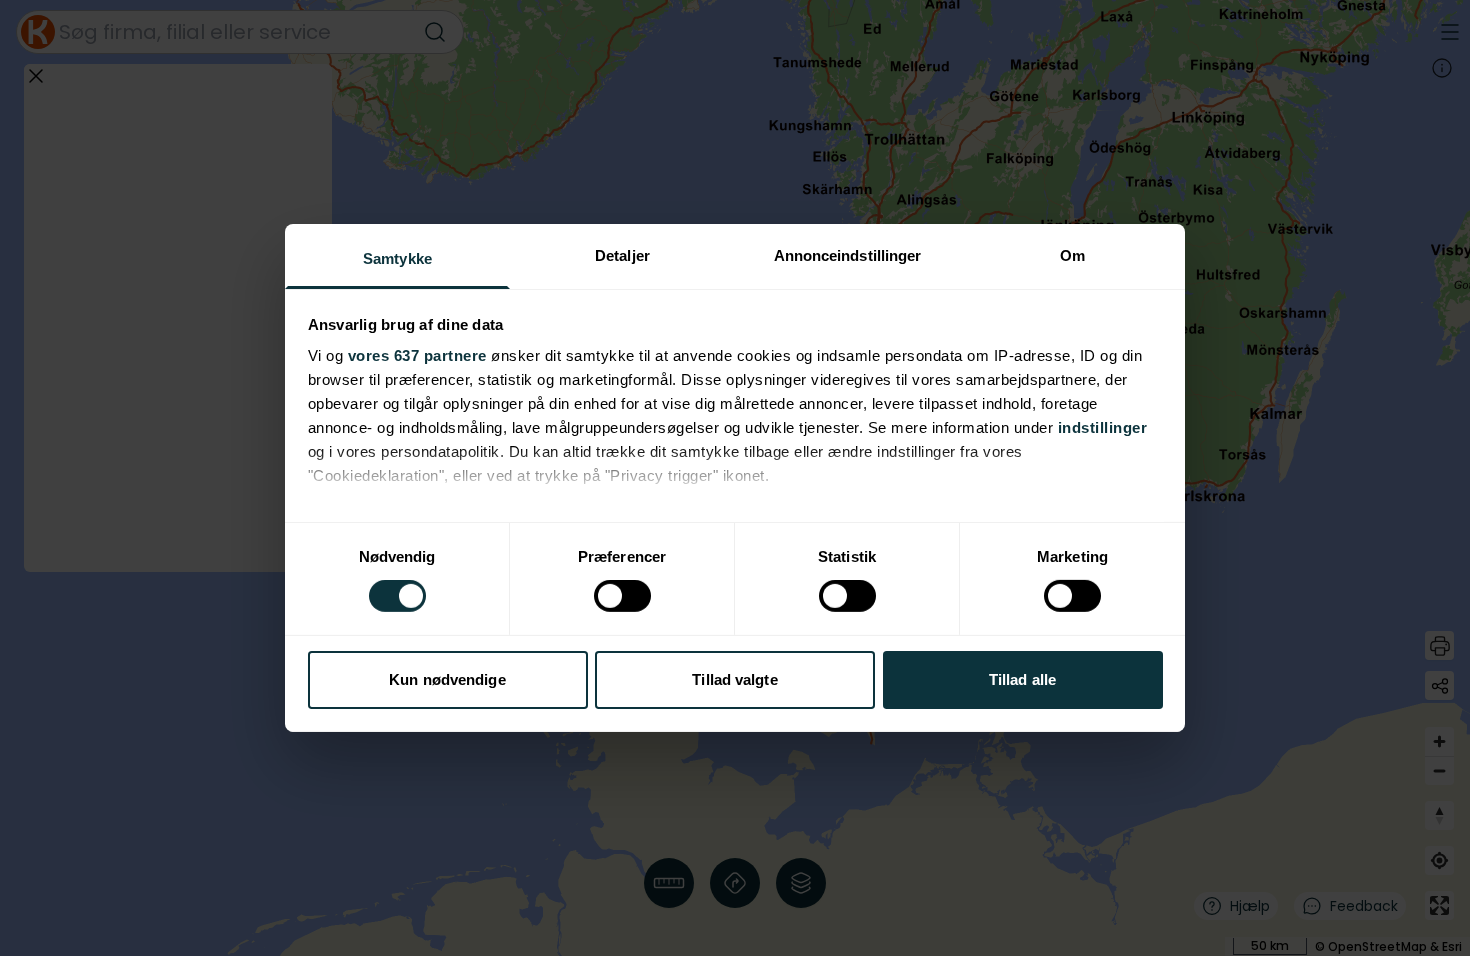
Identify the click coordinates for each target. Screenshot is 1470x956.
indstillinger (1103, 427)
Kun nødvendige (447, 679)
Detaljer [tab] (622, 255)
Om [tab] (1072, 255)
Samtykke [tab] (397, 258)
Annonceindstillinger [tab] (848, 255)
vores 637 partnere (417, 355)
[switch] (622, 596)
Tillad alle (1022, 679)
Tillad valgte (734, 679)
